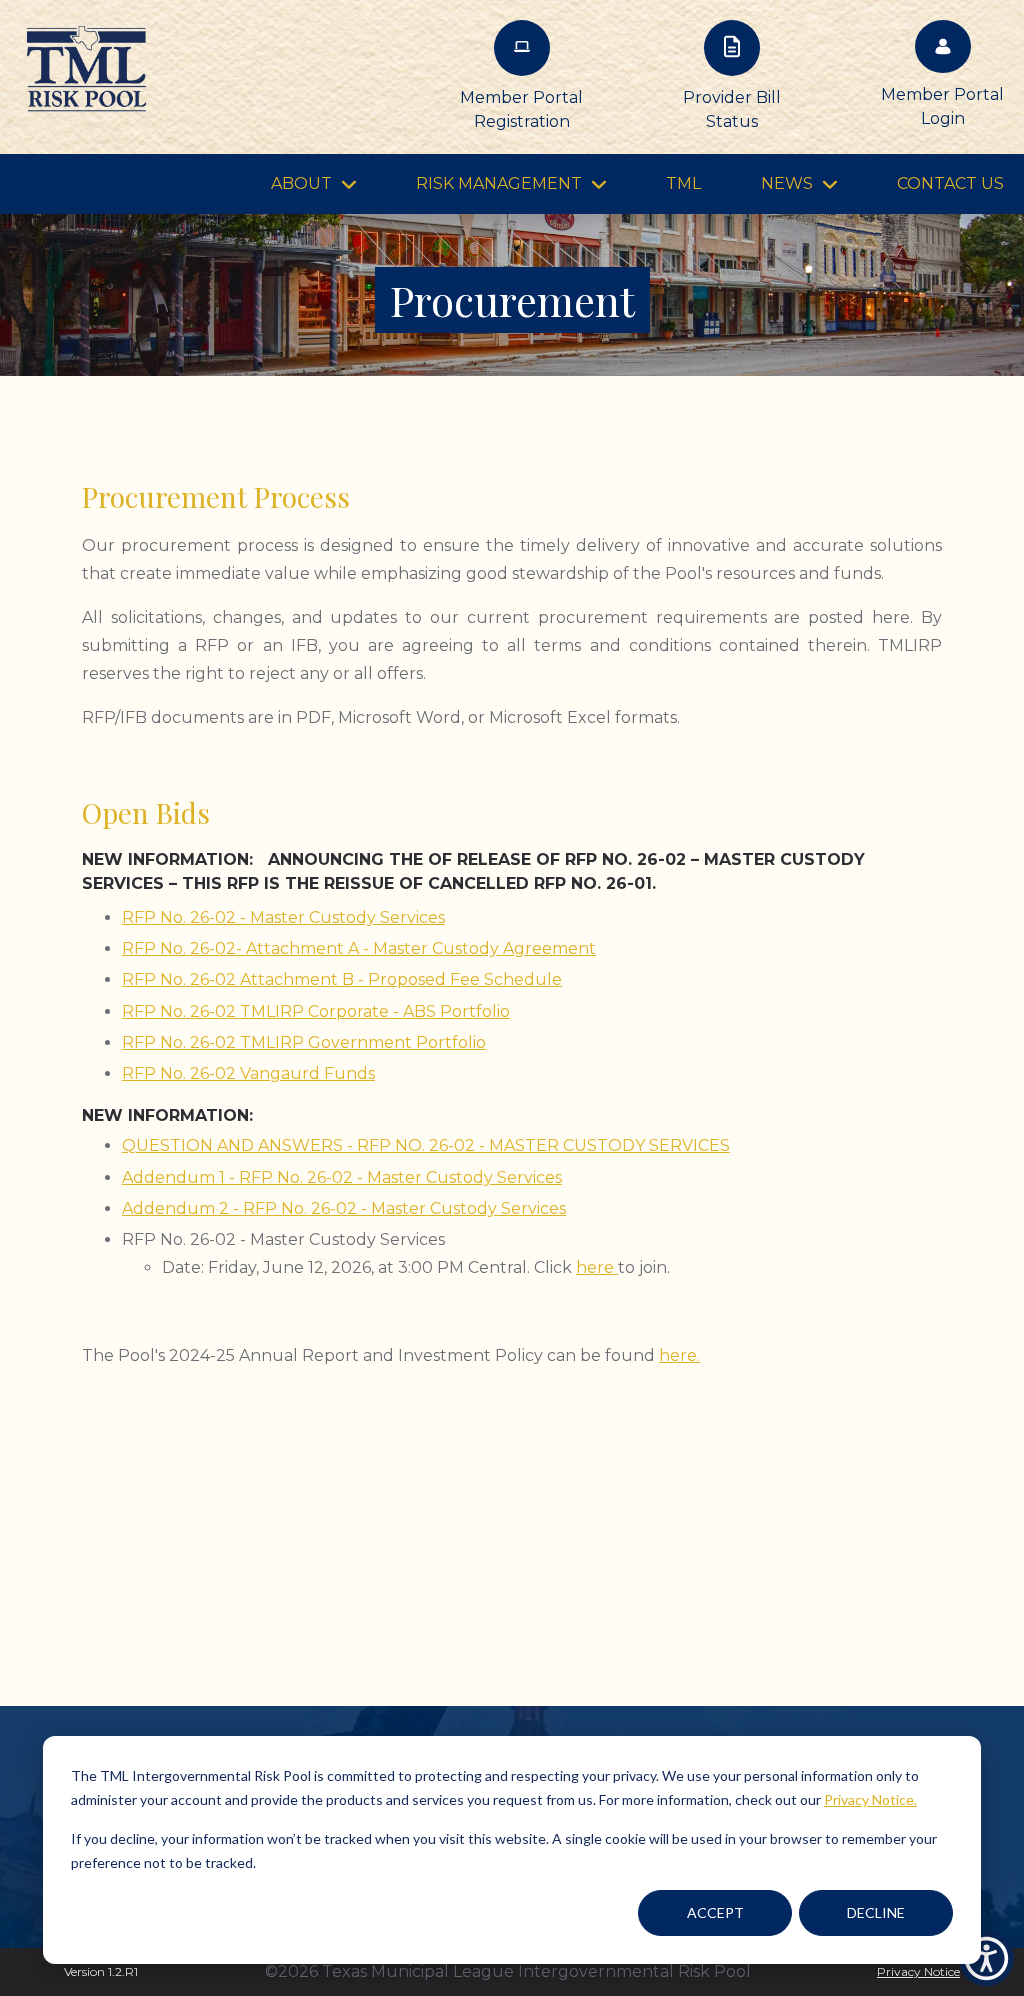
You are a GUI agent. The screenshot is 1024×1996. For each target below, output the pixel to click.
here (597, 1267)
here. (679, 1355)
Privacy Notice (918, 1971)
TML (683, 183)
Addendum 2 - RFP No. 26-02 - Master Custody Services (344, 1208)
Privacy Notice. (870, 1799)
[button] (986, 1958)
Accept (715, 1912)
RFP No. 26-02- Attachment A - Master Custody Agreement (359, 948)
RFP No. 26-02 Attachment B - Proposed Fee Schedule (342, 979)
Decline (876, 1912)
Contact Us (950, 183)
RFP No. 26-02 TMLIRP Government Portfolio (304, 1042)
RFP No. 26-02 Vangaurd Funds (248, 1073)
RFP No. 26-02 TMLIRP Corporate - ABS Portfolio (316, 1011)
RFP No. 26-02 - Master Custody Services (283, 917)
